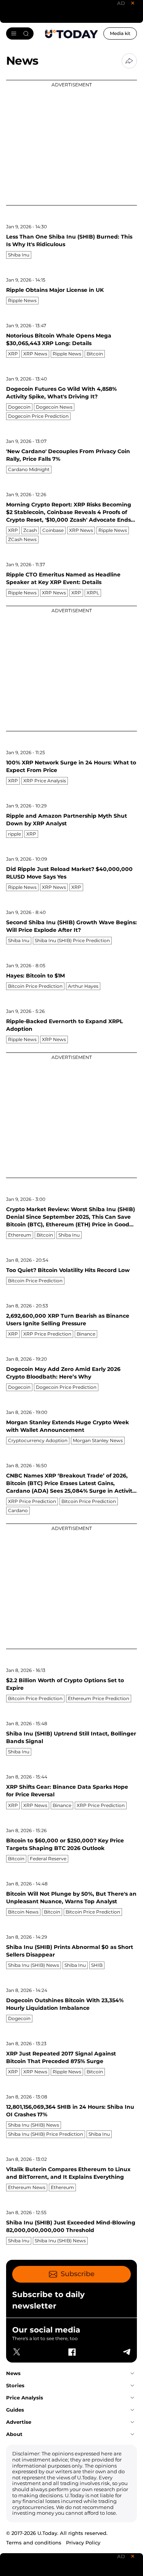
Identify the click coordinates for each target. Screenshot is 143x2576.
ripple (14, 834)
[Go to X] (17, 2352)
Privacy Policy (83, 2543)
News (13, 2373)
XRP (13, 354)
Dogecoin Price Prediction (38, 416)
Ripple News (22, 300)
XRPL (93, 593)
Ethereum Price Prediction (99, 1698)
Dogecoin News (54, 407)
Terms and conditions (34, 2543)
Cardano (18, 1510)
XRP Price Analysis (45, 781)
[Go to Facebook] (72, 2352)
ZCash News (22, 539)
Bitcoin (95, 354)
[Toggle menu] (20, 33)
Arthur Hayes (83, 986)
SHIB (97, 1965)
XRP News (35, 354)
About (14, 2434)
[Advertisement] (72, 143)
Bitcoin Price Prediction (35, 986)
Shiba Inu (19, 255)
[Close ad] (133, 3)
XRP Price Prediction (47, 1334)
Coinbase (53, 530)
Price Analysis (25, 2398)
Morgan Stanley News (98, 1440)
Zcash (30, 530)
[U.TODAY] (72, 33)
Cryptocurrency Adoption (38, 1440)
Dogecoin (19, 407)
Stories (15, 2385)
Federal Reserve (48, 1859)
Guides (15, 2410)
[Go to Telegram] (126, 2352)
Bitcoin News (23, 1912)
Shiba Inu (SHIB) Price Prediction (72, 940)
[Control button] (129, 61)
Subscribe (78, 2274)
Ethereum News (27, 2187)
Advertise (19, 2422)
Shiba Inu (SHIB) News (34, 1965)
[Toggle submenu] (132, 2373)
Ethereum (20, 1235)
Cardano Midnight (29, 469)
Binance (86, 1334)
